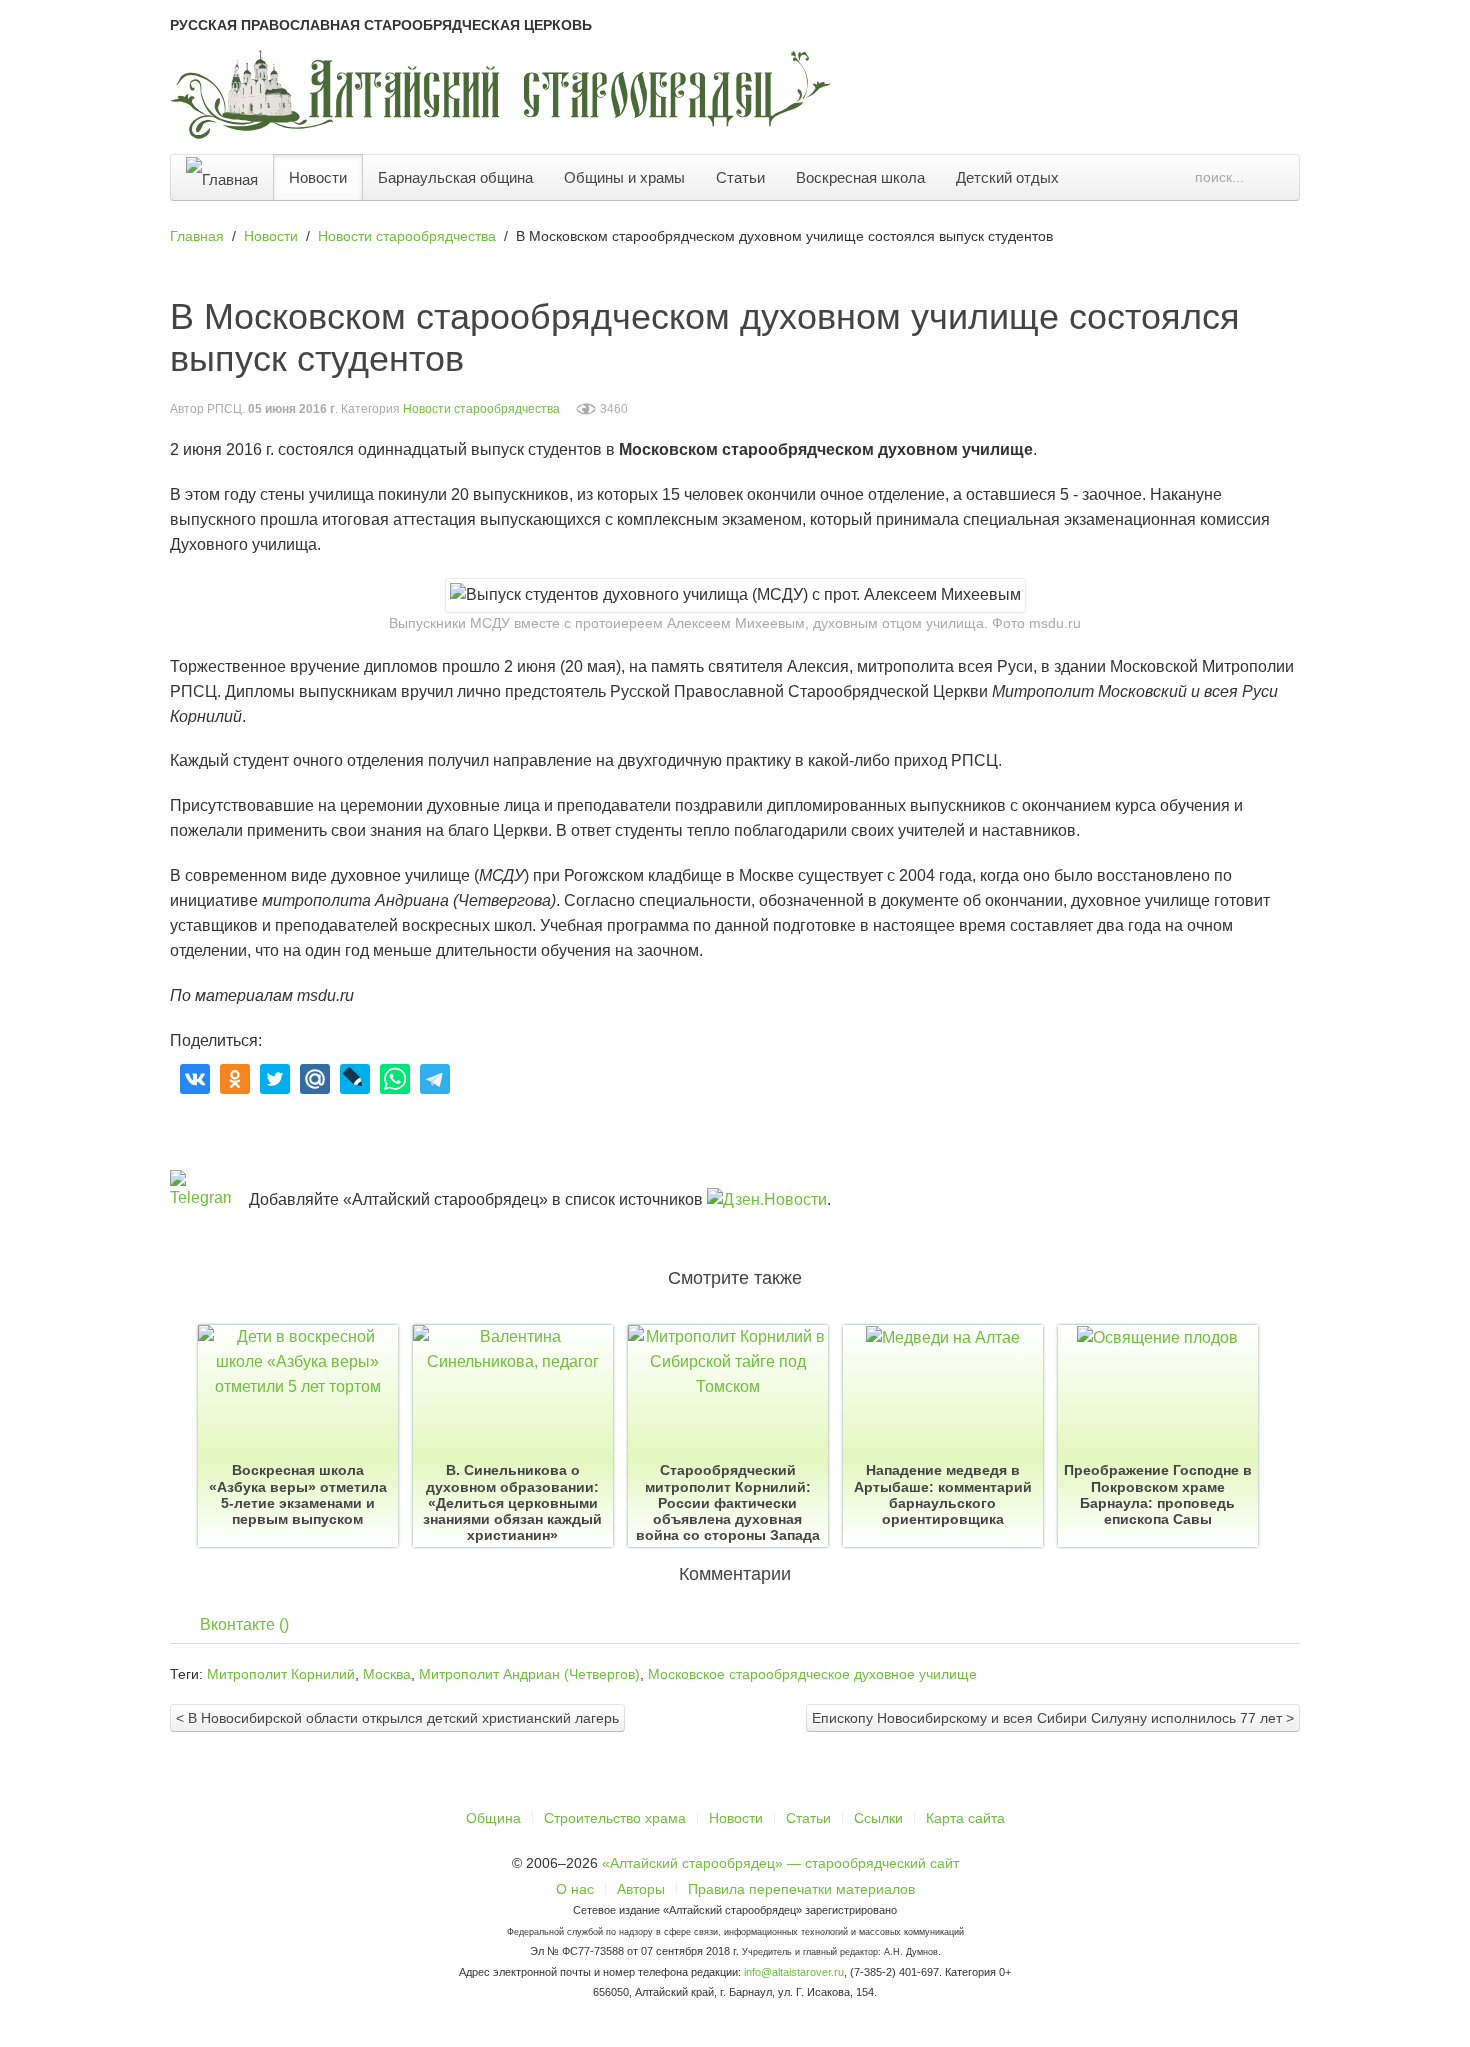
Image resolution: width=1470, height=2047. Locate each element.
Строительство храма (615, 1818)
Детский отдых (1007, 177)
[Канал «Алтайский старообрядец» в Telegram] (1447, 591)
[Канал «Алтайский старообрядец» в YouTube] (1447, 644)
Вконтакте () (244, 1624)
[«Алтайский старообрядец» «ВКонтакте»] (1447, 432)
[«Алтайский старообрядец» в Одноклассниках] (1447, 485)
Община (493, 1818)
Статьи (740, 177)
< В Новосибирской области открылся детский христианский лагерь (397, 1718)
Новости (318, 177)
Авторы (641, 1889)
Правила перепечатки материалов (801, 1889)
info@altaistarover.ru (794, 1972)
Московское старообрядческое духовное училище (812, 1674)
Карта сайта (965, 1818)
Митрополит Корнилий (281, 1674)
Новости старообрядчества (481, 409)
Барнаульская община (455, 177)
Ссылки (878, 1818)
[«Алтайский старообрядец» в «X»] (1447, 538)
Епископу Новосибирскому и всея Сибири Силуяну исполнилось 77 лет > (1053, 1718)
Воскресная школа (860, 177)
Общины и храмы (624, 177)
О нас (575, 1889)
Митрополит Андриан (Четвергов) (529, 1674)
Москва (387, 1674)
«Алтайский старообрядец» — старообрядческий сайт (780, 1863)
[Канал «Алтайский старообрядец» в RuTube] (1447, 697)
